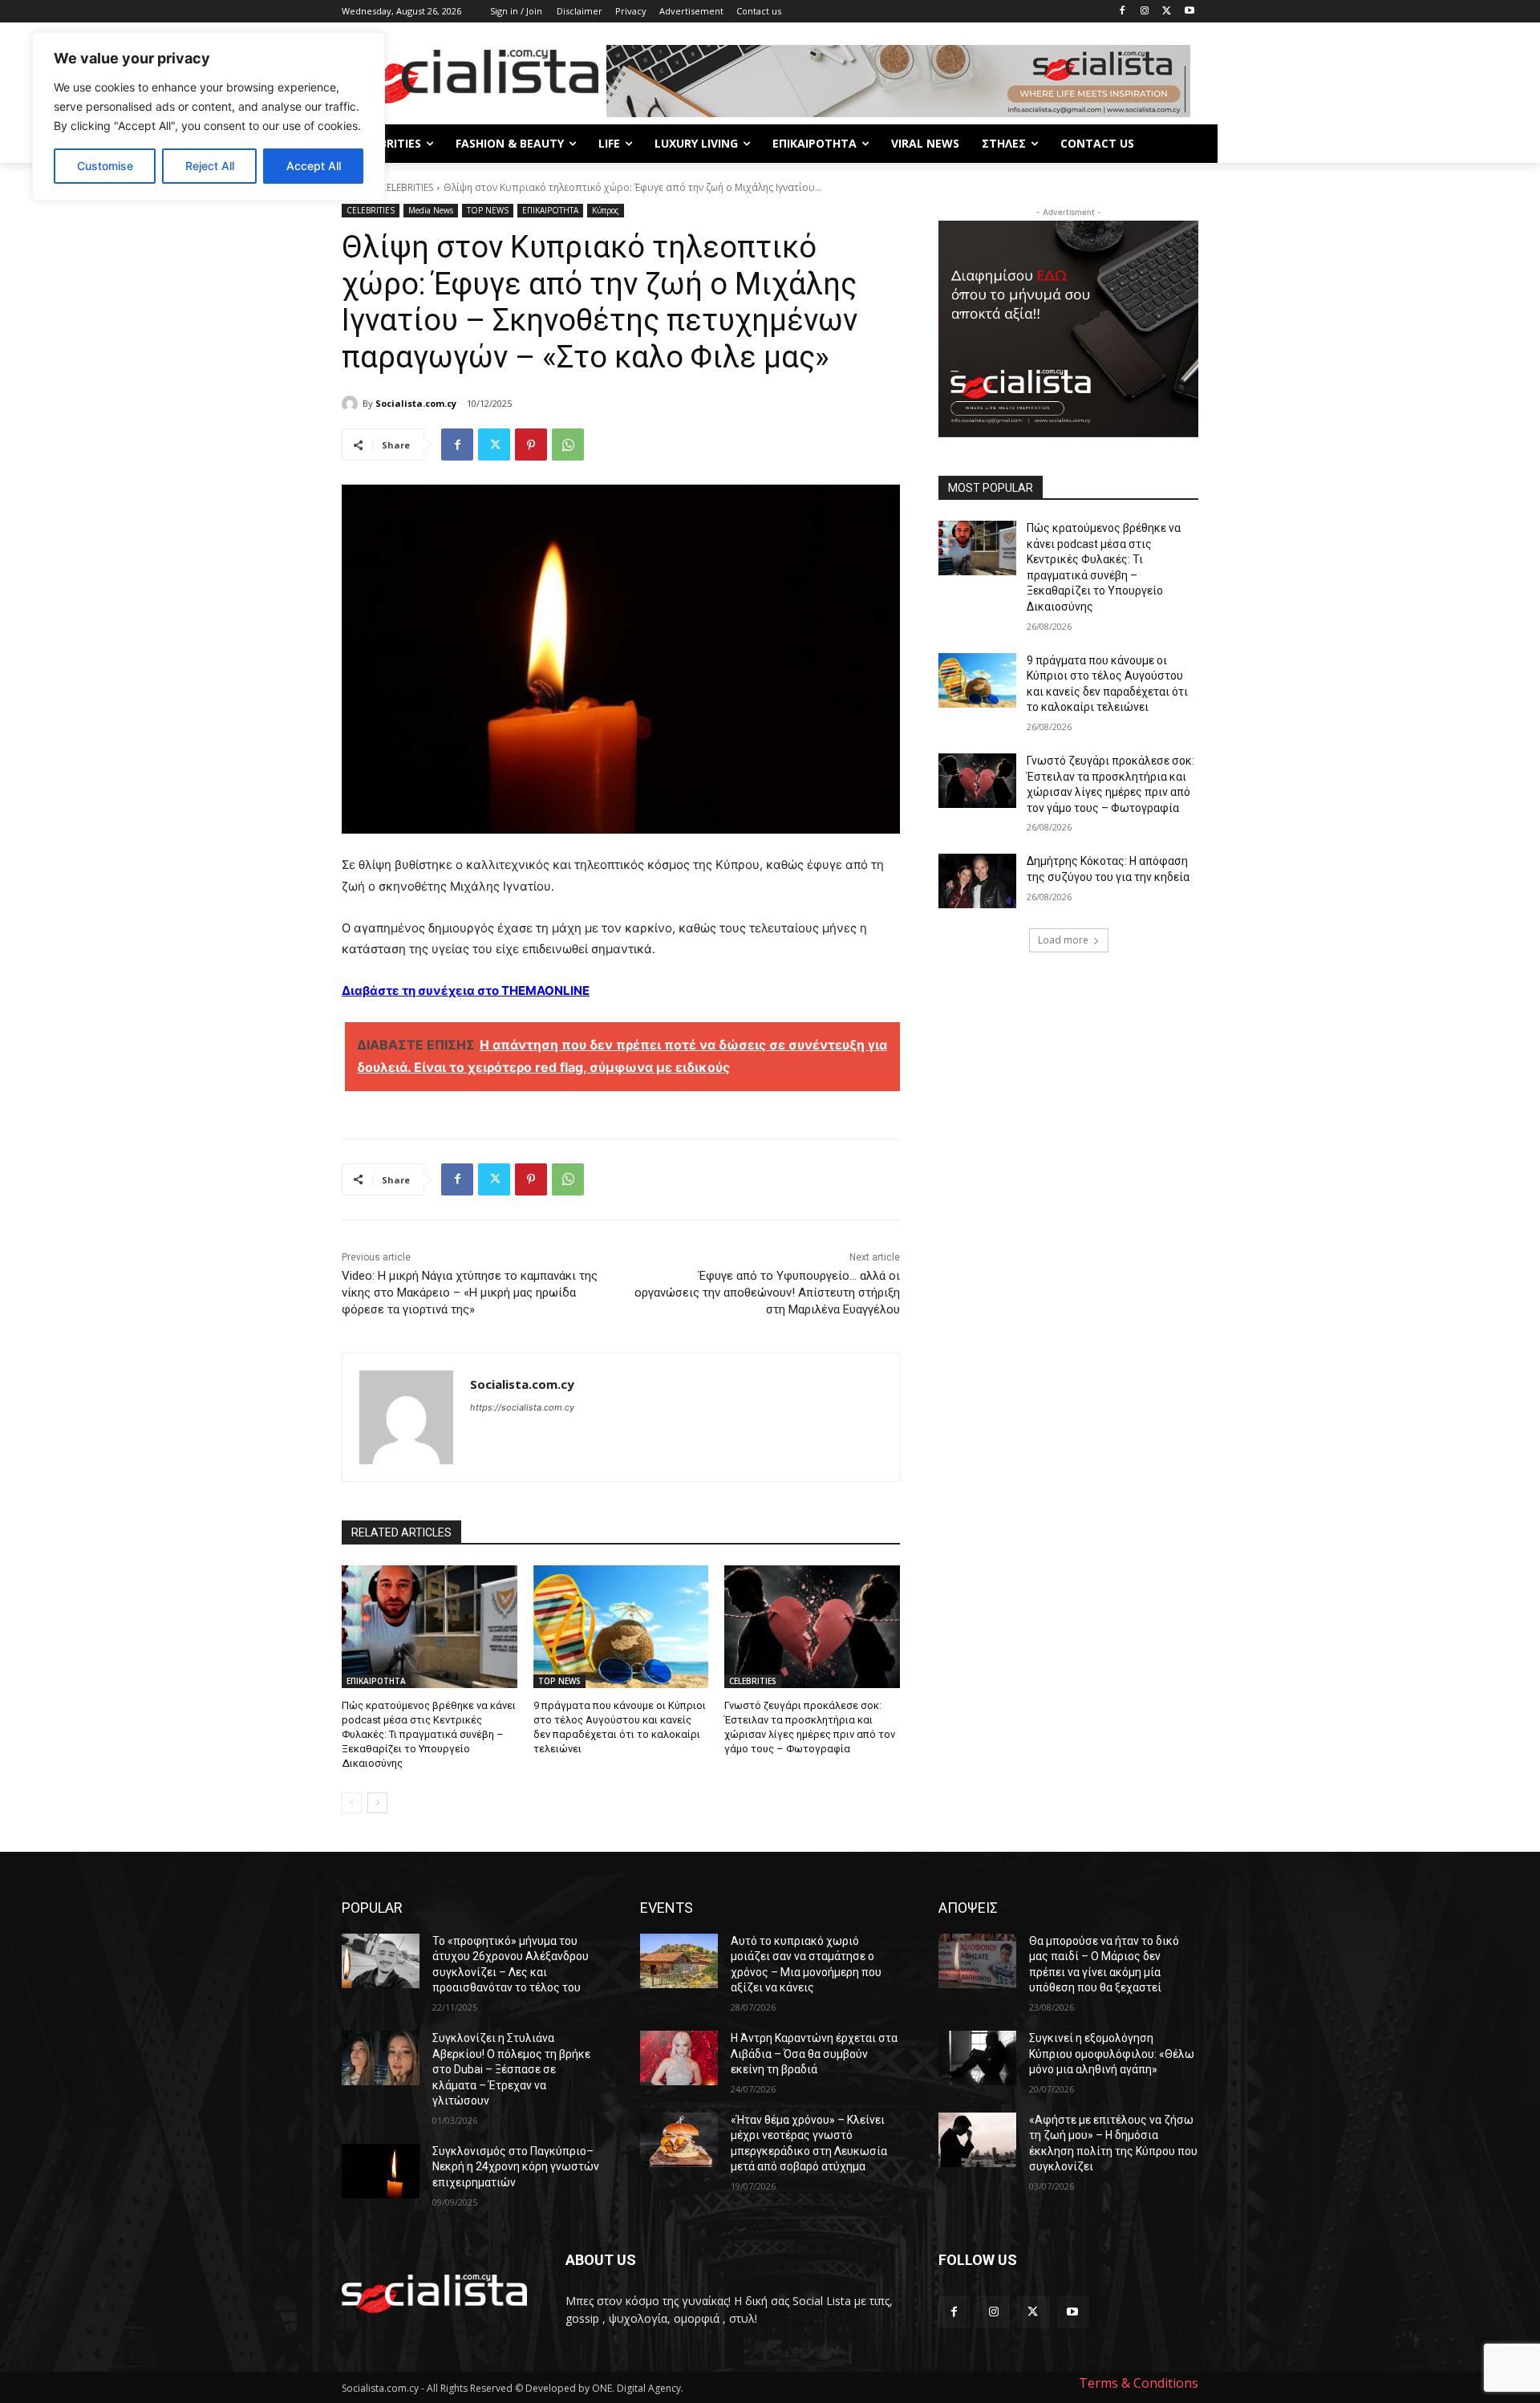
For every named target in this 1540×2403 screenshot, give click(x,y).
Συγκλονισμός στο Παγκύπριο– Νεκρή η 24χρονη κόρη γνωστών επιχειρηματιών (516, 2167)
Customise (105, 166)
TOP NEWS (488, 210)
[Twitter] (1167, 12)
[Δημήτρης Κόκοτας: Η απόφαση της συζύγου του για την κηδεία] (977, 881)
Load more (1063, 940)
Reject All (210, 166)
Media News (431, 210)
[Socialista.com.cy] (352, 404)
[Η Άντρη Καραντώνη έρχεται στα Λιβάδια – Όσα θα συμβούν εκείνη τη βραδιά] (679, 2058)
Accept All (314, 166)
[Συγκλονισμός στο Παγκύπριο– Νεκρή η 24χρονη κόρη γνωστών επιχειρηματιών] (381, 2171)
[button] (1179, 144)
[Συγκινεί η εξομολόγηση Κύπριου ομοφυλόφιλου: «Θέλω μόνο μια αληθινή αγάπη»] (977, 2058)
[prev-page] (352, 1803)
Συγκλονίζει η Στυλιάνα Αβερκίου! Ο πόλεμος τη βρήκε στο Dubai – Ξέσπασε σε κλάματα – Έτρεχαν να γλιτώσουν (511, 2069)
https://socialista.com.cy (522, 1407)
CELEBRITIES (407, 187)
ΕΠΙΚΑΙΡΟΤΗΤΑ (550, 210)
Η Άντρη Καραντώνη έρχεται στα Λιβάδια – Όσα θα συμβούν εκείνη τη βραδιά (814, 2054)
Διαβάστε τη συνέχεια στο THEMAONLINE (466, 990)
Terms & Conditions (1139, 2383)
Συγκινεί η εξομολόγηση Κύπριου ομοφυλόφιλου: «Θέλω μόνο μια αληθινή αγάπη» (1112, 2054)
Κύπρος (606, 210)
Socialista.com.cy (416, 403)
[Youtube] (1189, 12)
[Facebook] (1123, 12)
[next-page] (377, 1803)
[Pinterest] (531, 444)
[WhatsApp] (568, 444)
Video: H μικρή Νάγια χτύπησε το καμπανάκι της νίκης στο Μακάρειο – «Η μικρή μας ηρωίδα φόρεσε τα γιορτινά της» (470, 1293)
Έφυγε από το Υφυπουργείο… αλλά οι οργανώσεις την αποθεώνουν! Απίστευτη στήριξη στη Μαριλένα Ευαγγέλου (767, 1293)
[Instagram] (1145, 12)
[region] (209, 116)
